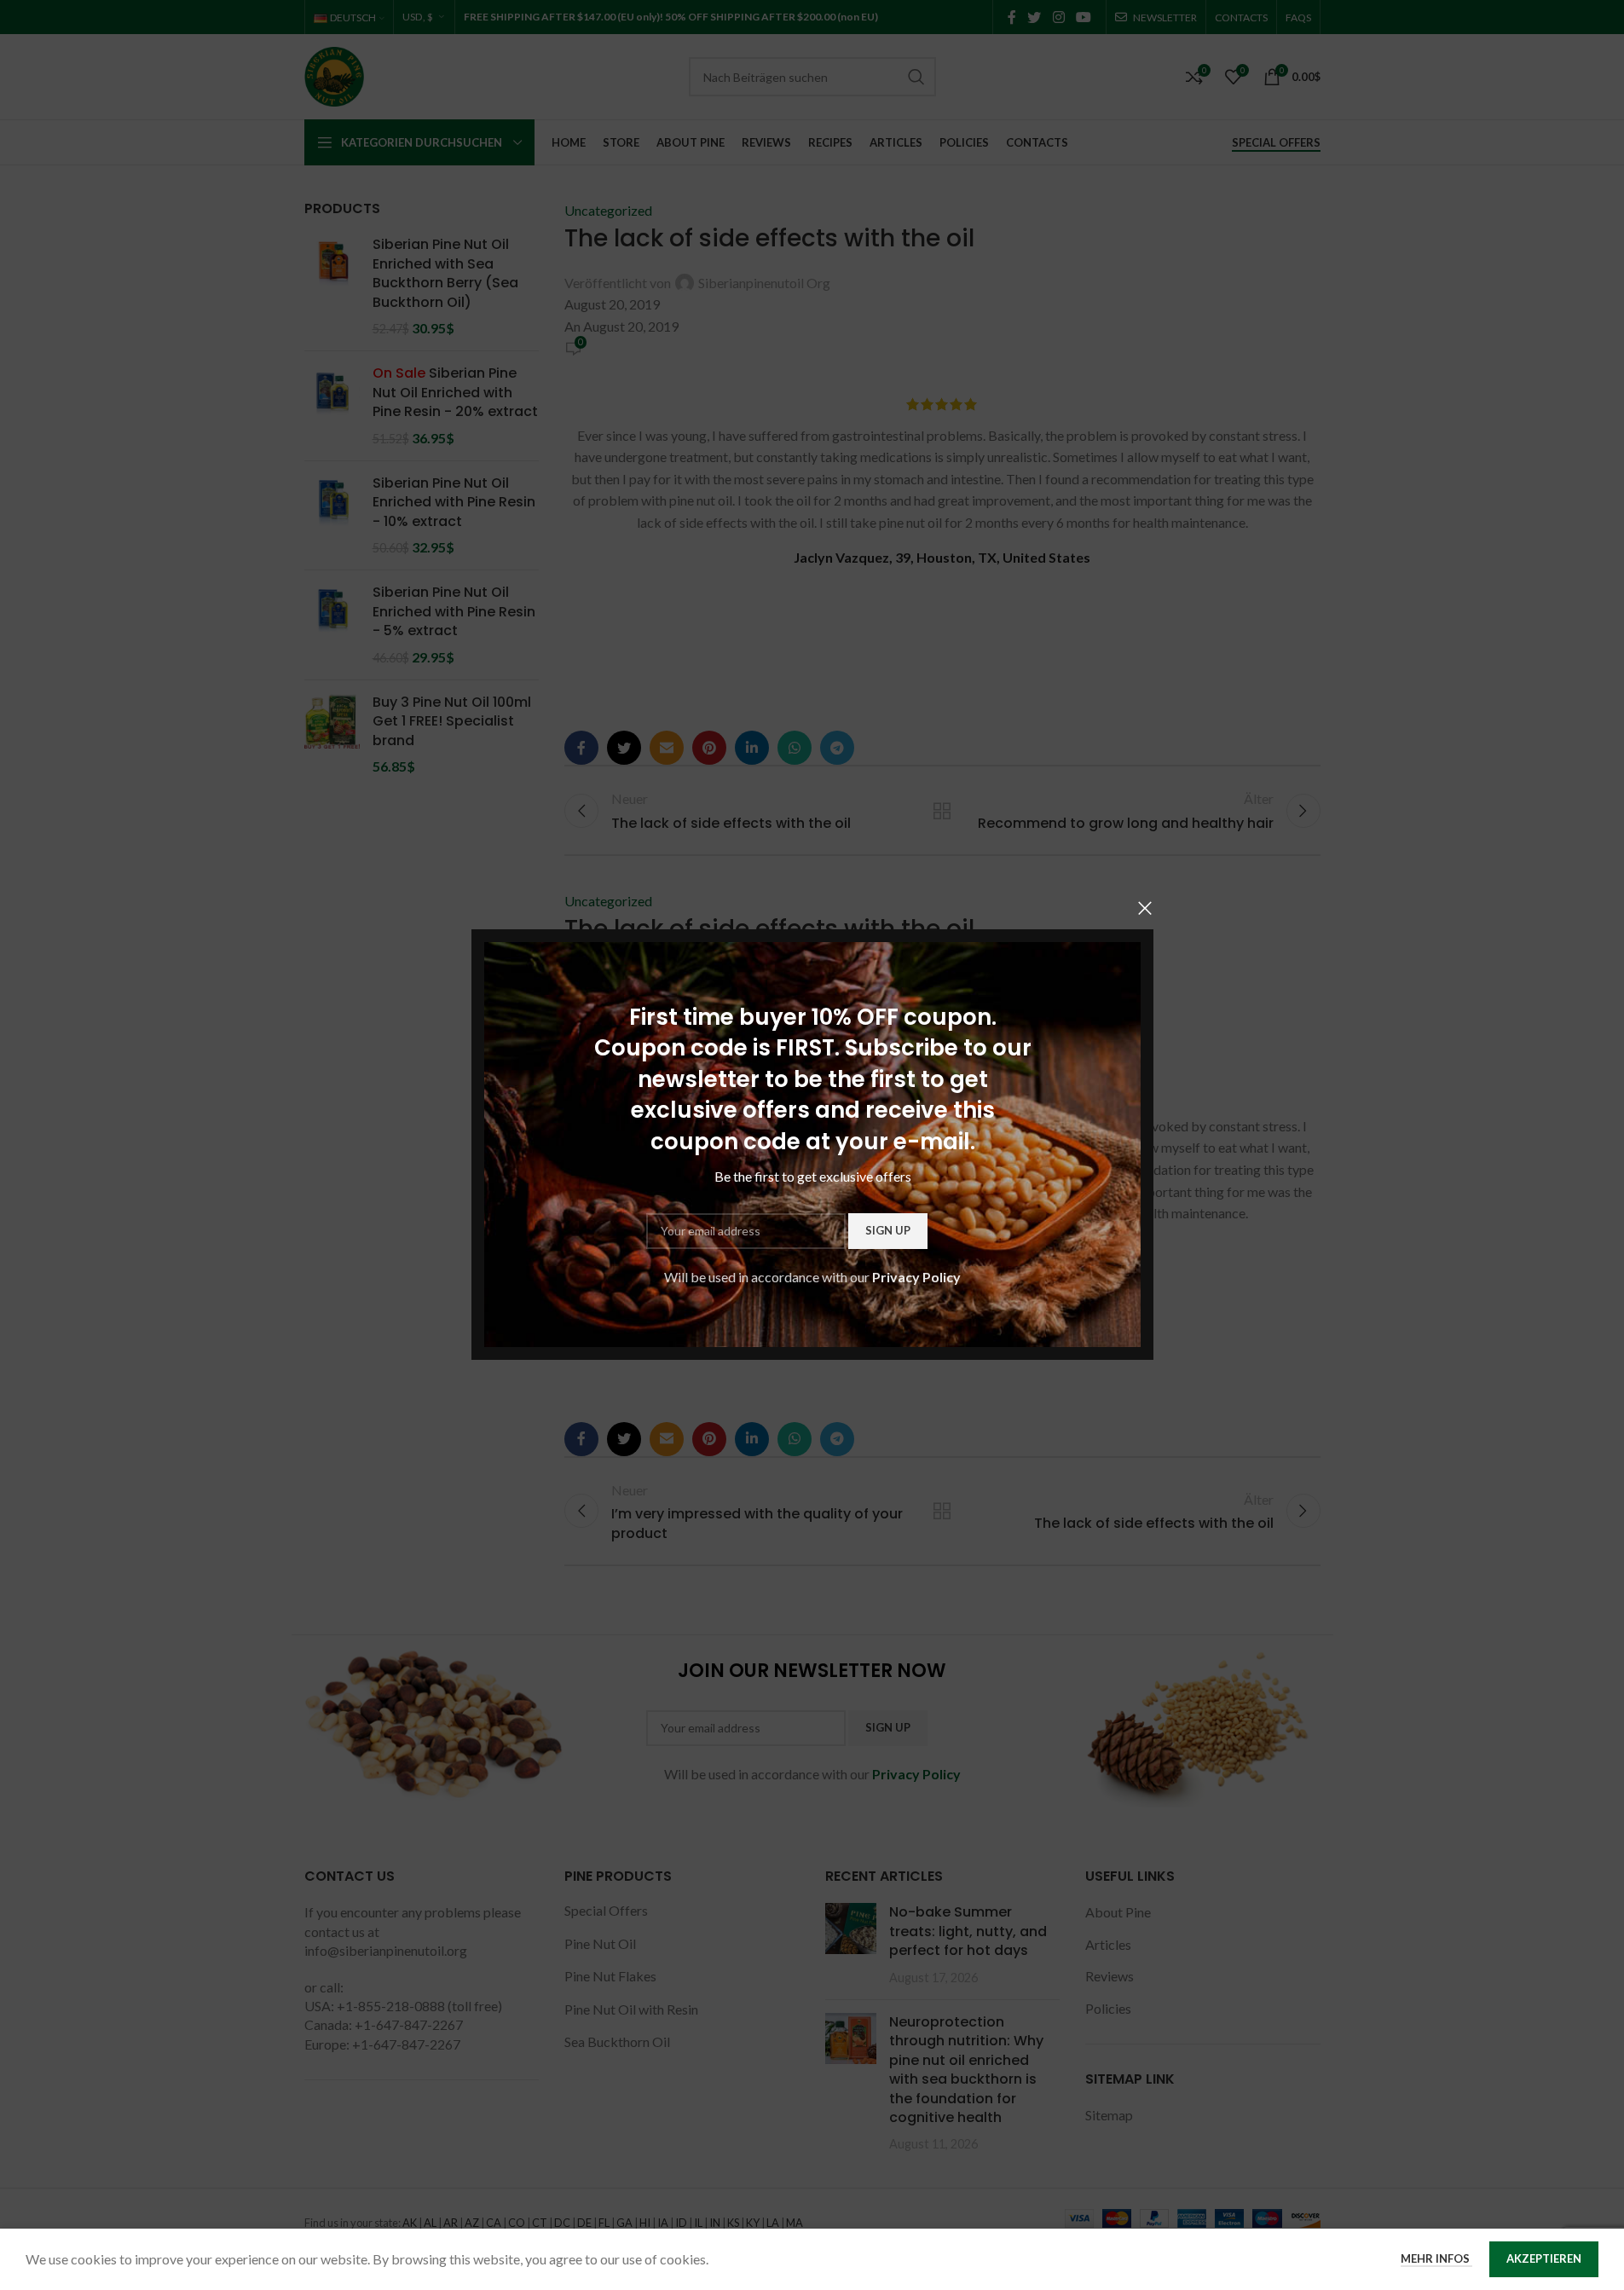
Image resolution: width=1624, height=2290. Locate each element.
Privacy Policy (916, 1277)
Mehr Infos (1436, 2258)
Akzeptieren (1544, 2258)
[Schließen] (1145, 908)
